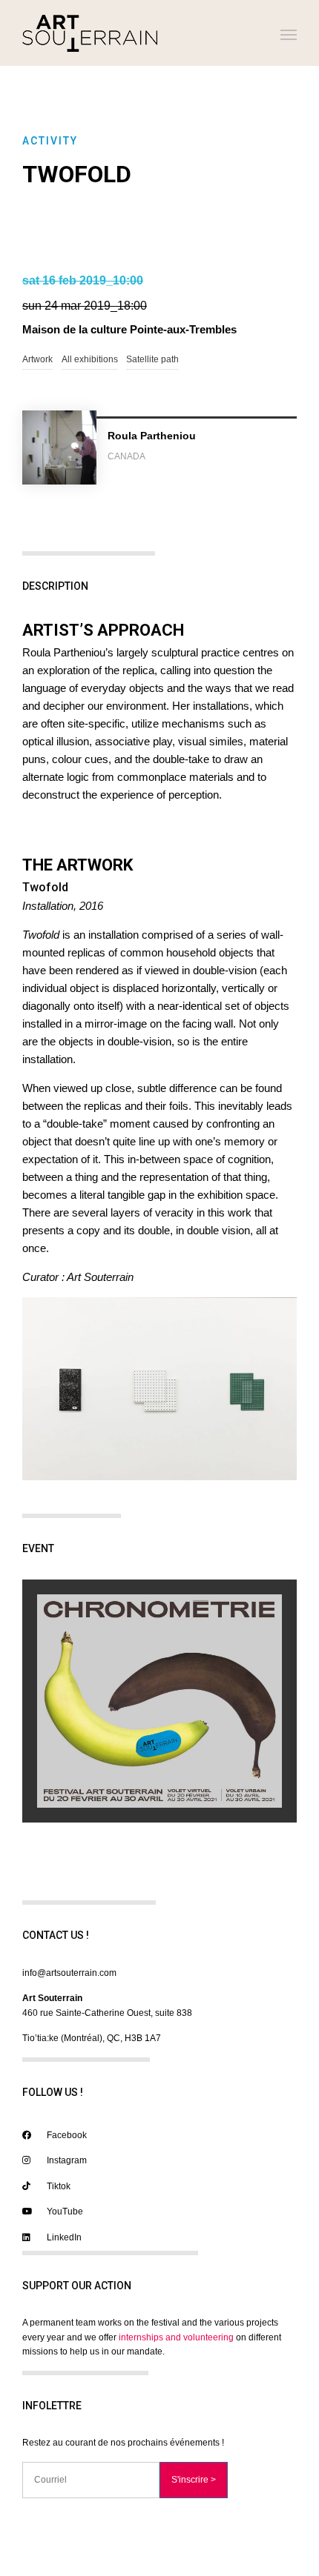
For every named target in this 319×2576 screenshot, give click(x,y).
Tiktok (57, 2186)
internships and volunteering (176, 2337)
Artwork (37, 359)
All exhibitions (90, 359)
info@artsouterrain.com (69, 1973)
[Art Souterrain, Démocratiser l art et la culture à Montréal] (90, 33)
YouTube (64, 2211)
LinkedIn (63, 2237)
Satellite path (152, 359)
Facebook (66, 2135)
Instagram (66, 2160)
